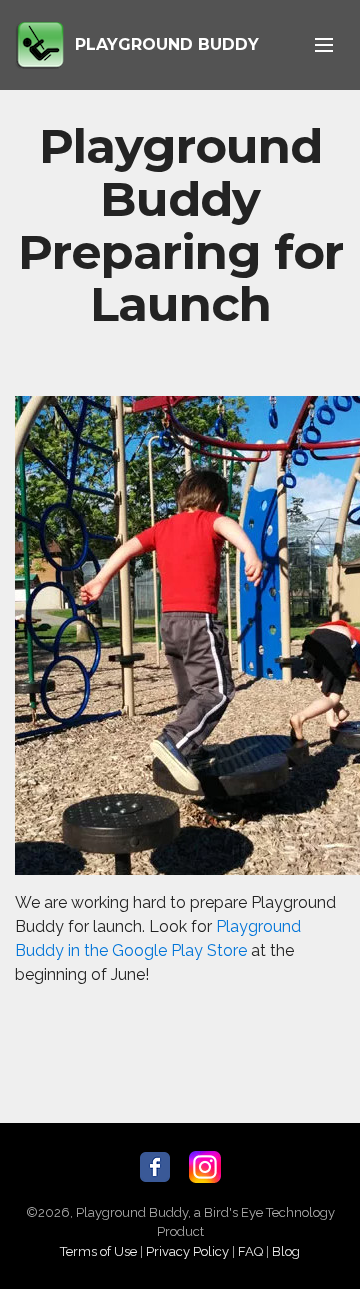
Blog (286, 1251)
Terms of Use (98, 1251)
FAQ (250, 1251)
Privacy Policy (187, 1251)
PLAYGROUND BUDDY (167, 44)
